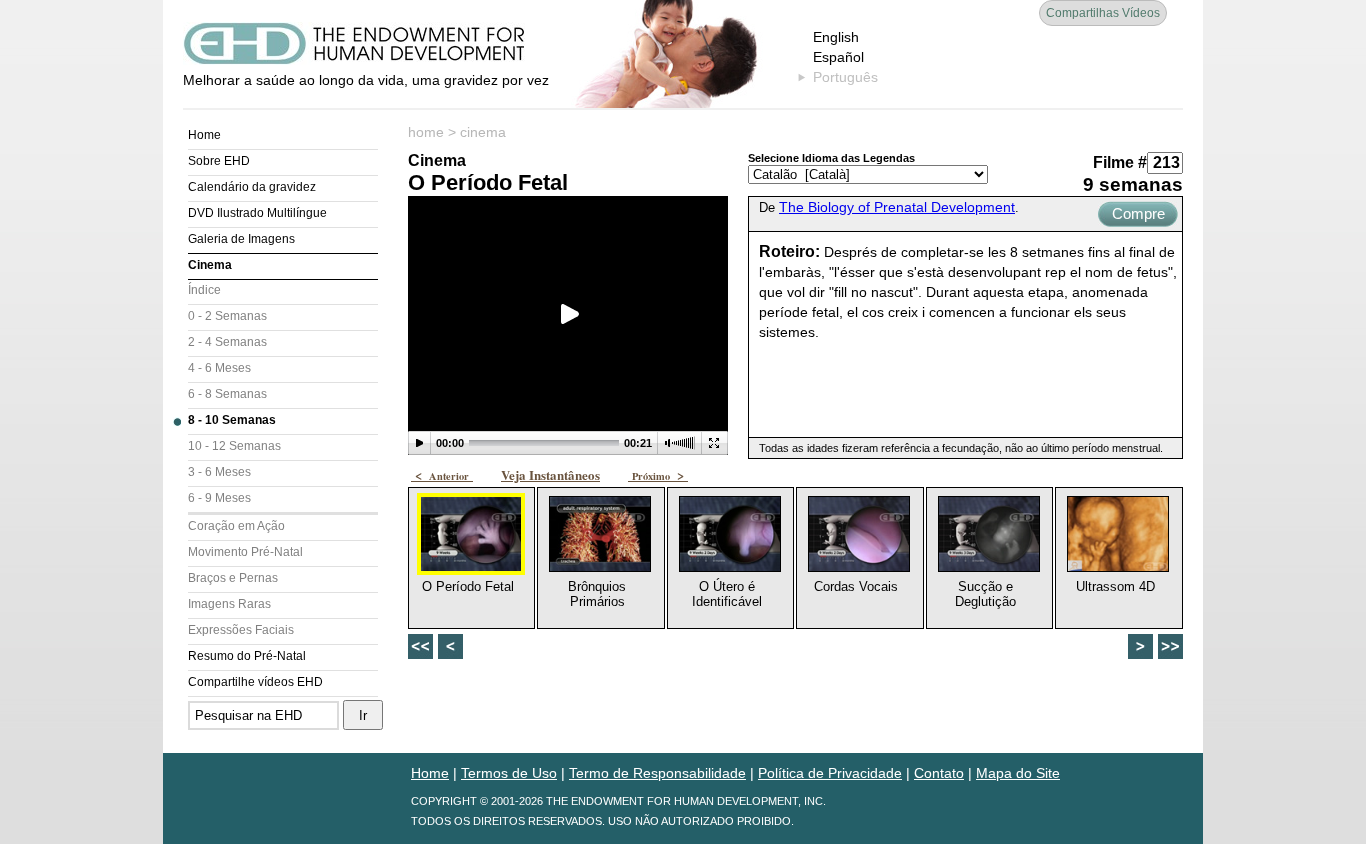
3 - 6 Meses (219, 472)
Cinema (210, 265)
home (426, 132)
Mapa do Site (1018, 773)
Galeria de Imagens (241, 239)
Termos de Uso (509, 773)
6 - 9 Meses (219, 498)
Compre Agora (1138, 216)
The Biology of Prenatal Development (897, 207)
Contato (939, 773)
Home (204, 135)
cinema (483, 132)
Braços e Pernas (233, 578)
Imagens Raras (229, 604)
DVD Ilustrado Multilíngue (257, 213)
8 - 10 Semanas (232, 420)
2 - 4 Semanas (227, 342)
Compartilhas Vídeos (1103, 13)
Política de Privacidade (830, 773)
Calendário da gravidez (252, 187)
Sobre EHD (219, 161)
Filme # (1120, 162)
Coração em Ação (236, 526)
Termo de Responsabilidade (657, 773)
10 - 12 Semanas (234, 446)
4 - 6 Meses (219, 368)
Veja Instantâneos (550, 474)
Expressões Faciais (241, 630)
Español (838, 57)
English (836, 37)
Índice (204, 290)
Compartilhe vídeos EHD (255, 682)
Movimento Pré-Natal (245, 552)
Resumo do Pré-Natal (247, 656)
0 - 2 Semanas (227, 316)
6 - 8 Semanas (227, 394)
